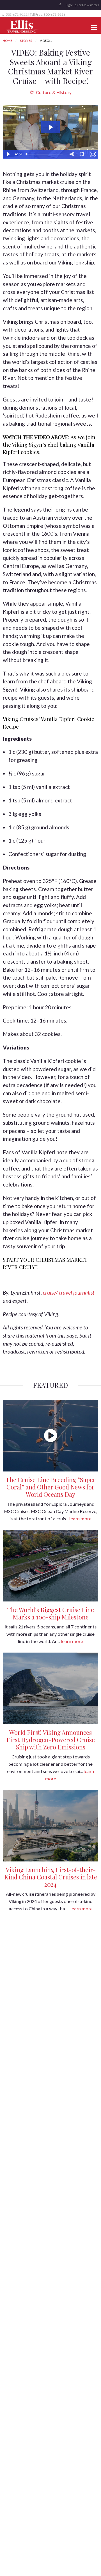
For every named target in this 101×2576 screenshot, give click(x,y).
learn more (80, 1519)
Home (7, 41)
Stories (26, 41)
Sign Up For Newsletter (82, 5)
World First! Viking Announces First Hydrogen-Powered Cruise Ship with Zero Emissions (51, 1740)
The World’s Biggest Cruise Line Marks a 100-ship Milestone (50, 1613)
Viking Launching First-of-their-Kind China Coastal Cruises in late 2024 (51, 1877)
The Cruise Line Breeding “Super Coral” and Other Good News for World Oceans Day (51, 1487)
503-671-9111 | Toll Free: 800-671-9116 (35, 14)
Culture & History (53, 92)
